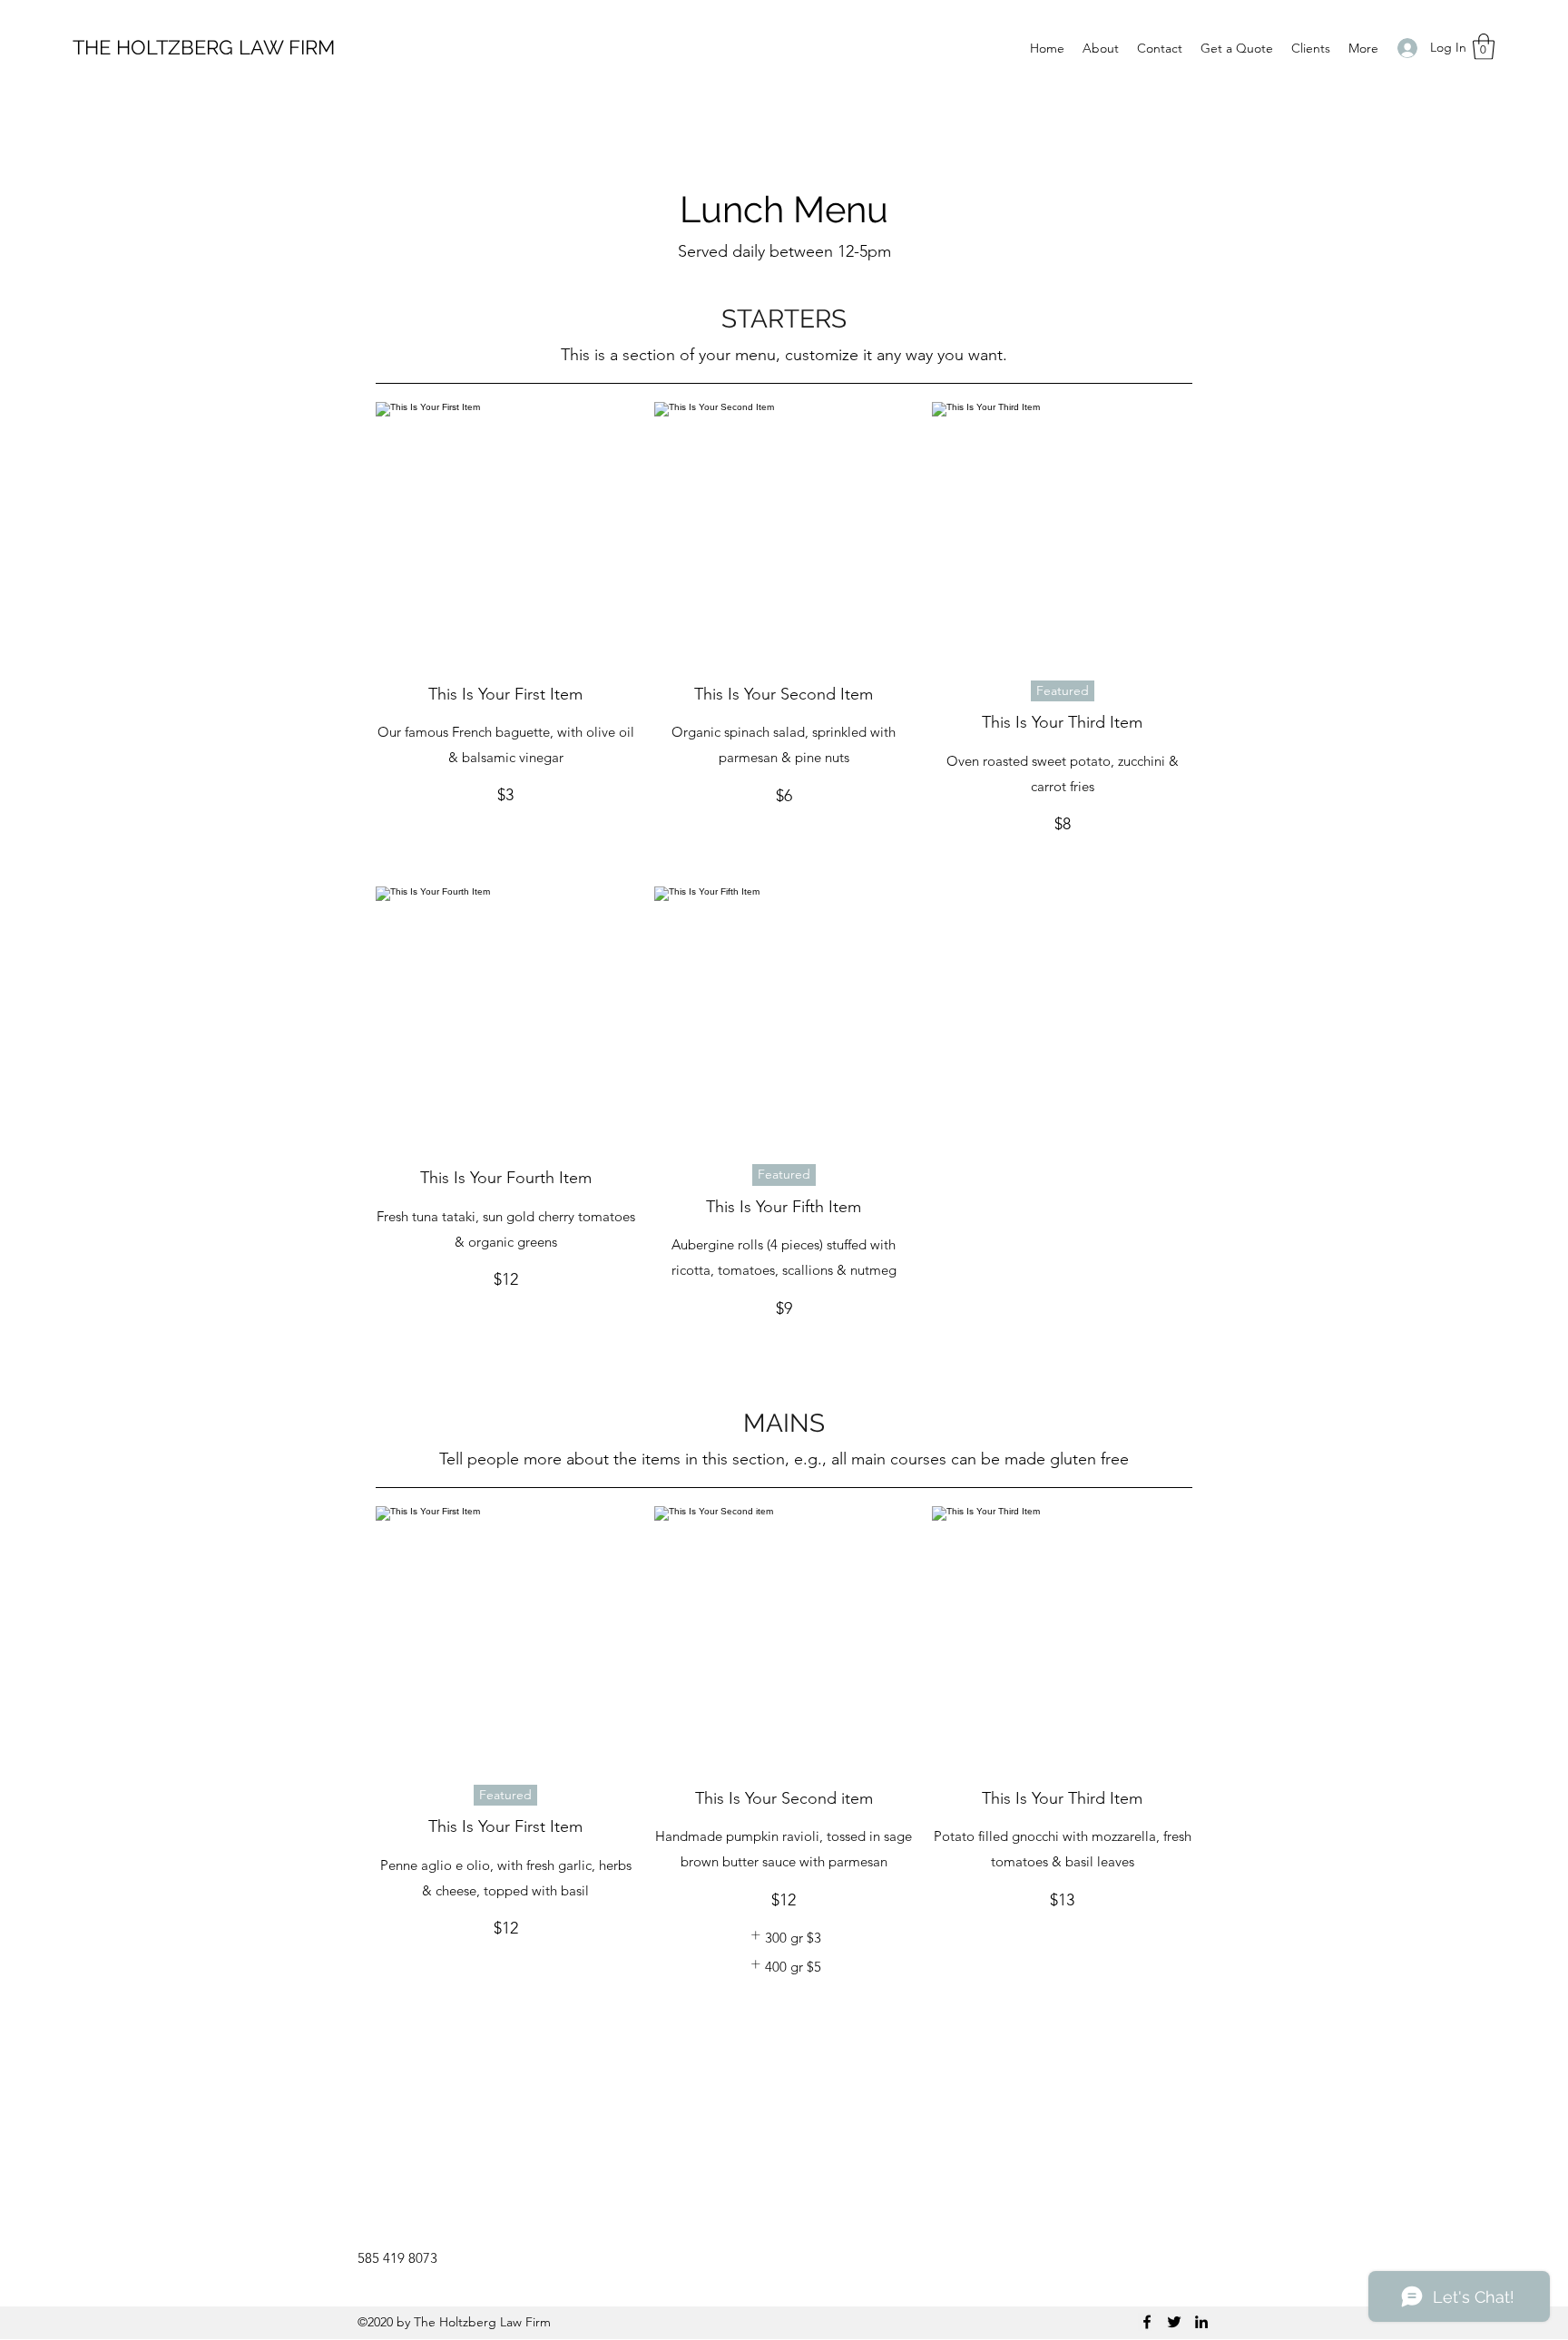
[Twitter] (1174, 2322)
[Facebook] (1147, 2322)
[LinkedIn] (1201, 2322)
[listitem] (784, 1938)
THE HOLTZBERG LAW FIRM (204, 47)
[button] (1484, 47)
